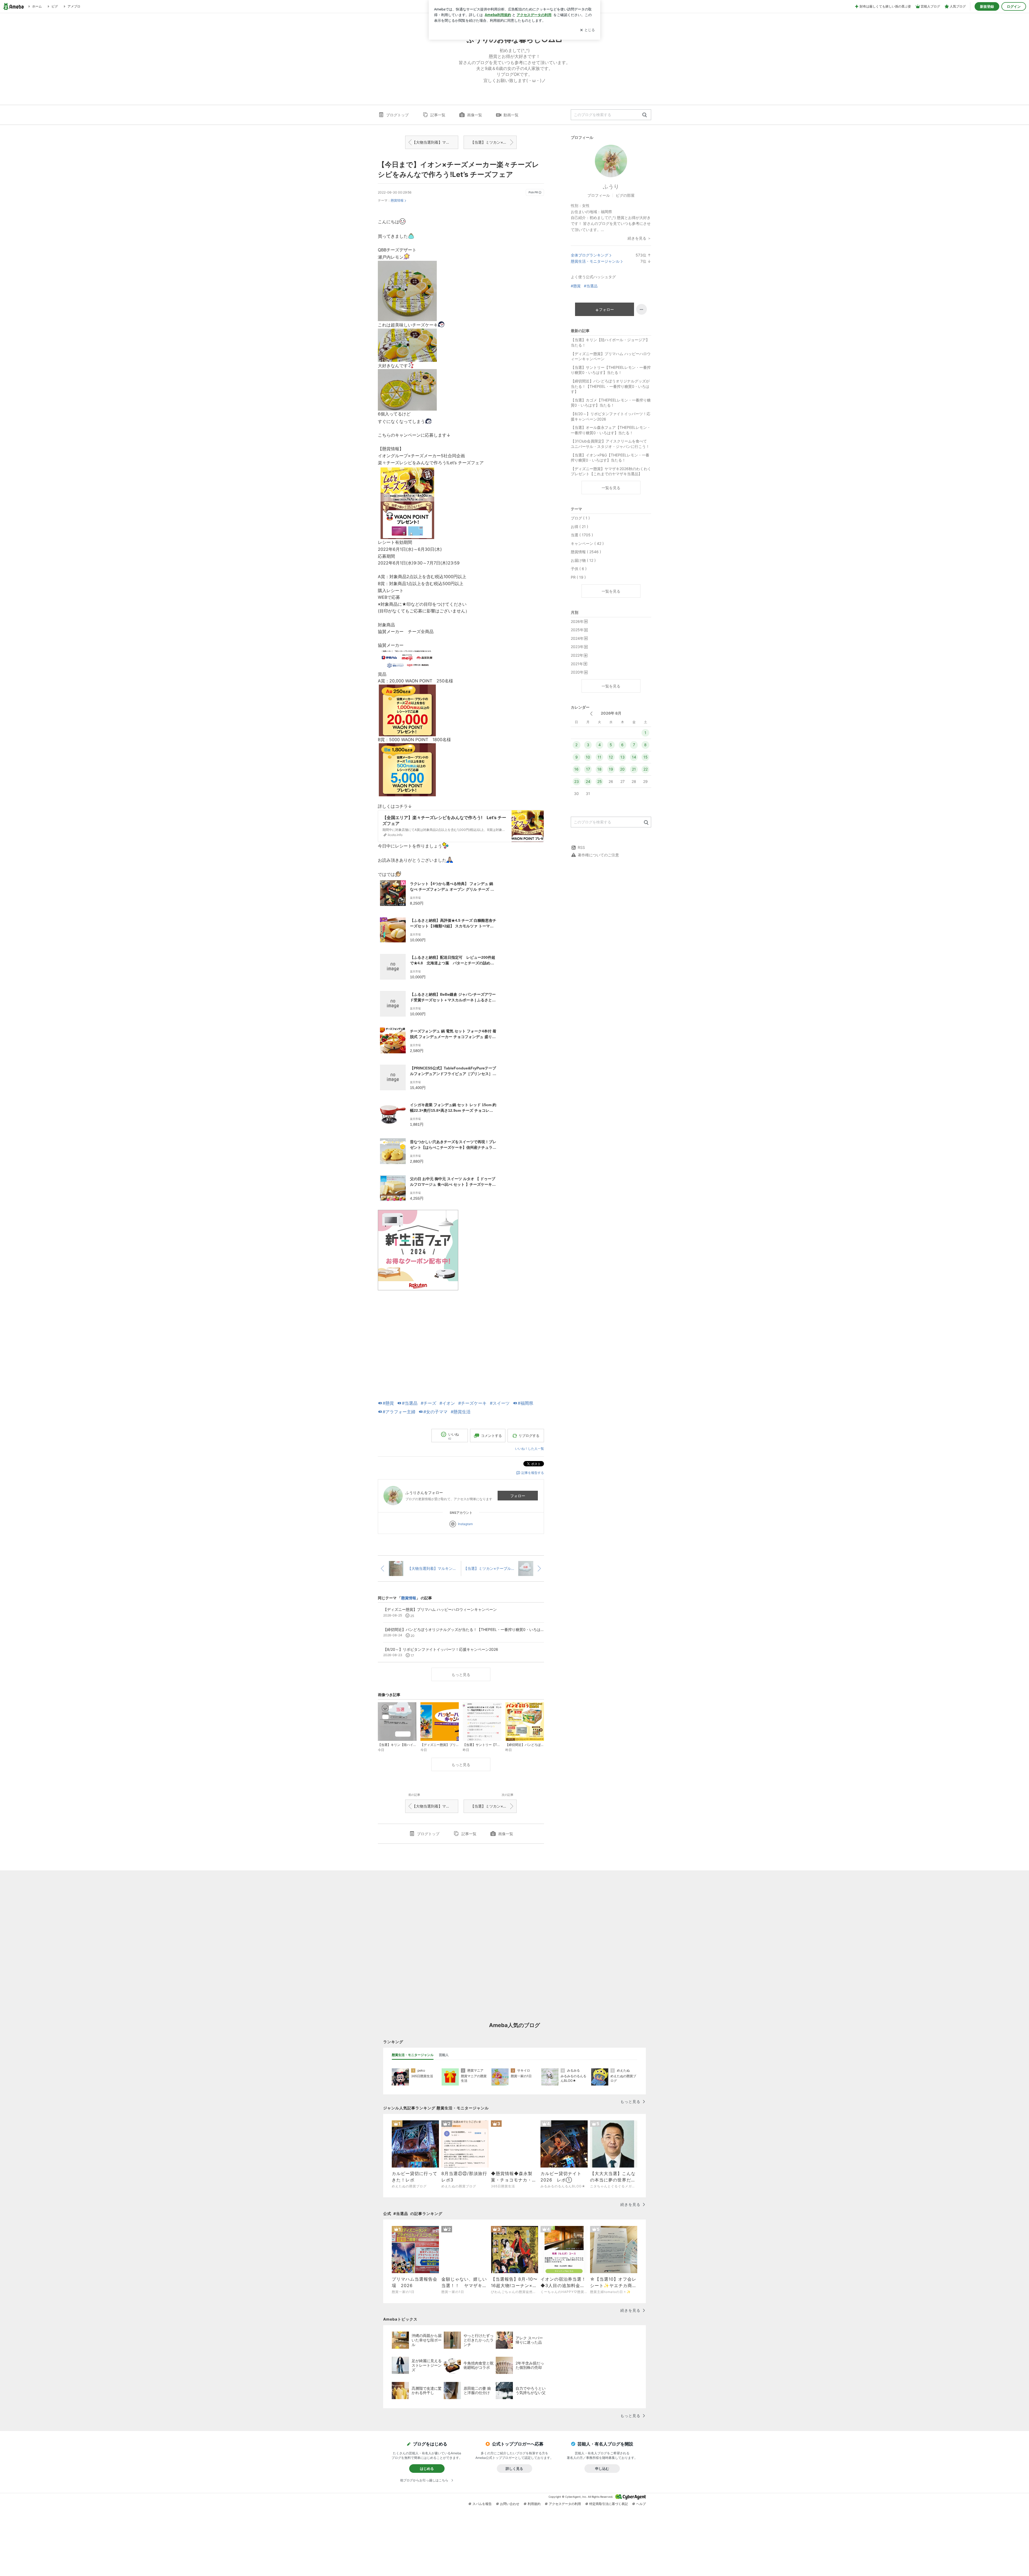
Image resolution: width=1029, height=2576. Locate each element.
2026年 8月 (611, 713)
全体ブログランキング (590, 255)
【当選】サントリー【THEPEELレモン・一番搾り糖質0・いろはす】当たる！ (611, 370)
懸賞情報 (397, 200)
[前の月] (591, 714)
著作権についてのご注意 (598, 855)
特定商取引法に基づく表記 (609, 2504)
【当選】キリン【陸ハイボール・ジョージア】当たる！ (610, 342)
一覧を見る (611, 488)
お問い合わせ (510, 2504)
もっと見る (461, 1674)
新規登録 (987, 6)
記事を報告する (533, 1473)
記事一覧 (438, 115)
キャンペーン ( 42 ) (587, 543)
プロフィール (599, 195)
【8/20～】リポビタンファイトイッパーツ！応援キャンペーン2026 (611, 416)
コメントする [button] (491, 1436)
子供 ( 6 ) (579, 569)
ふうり (611, 187)
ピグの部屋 (625, 195)
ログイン (1014, 6)
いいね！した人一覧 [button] (530, 1449)
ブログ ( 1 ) (580, 518)
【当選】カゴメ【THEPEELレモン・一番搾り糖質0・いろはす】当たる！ (611, 403)
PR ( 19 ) (578, 577)
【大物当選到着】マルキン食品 (435, 142)
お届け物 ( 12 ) (583, 560)
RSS (581, 847)
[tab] (413, 2055)
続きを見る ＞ (639, 238)
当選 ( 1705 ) (582, 535)
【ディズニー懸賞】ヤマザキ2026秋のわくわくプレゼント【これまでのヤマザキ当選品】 (611, 471)
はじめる (427, 2469)
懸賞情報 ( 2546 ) (586, 552)
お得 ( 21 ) (579, 527)
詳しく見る (514, 2469)
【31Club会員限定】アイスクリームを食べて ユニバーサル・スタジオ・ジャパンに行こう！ (610, 444)
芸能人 (444, 2055)
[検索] (645, 115)
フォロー (518, 1496)
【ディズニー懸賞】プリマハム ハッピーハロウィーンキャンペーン (611, 356)
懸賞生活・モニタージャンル (595, 261)
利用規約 (534, 2504)
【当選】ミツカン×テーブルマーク (494, 142)
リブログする (529, 1436)
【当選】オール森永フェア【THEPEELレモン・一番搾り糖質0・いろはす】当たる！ (611, 430)
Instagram (465, 1524)
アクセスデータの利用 (565, 2504)
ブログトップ (397, 115)
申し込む (602, 2469)
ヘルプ (641, 2504)
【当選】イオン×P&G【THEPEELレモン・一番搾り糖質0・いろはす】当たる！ (610, 458)
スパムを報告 (482, 2504)
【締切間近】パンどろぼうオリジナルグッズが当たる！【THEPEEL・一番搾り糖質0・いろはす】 (610, 386)
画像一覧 (475, 115)
